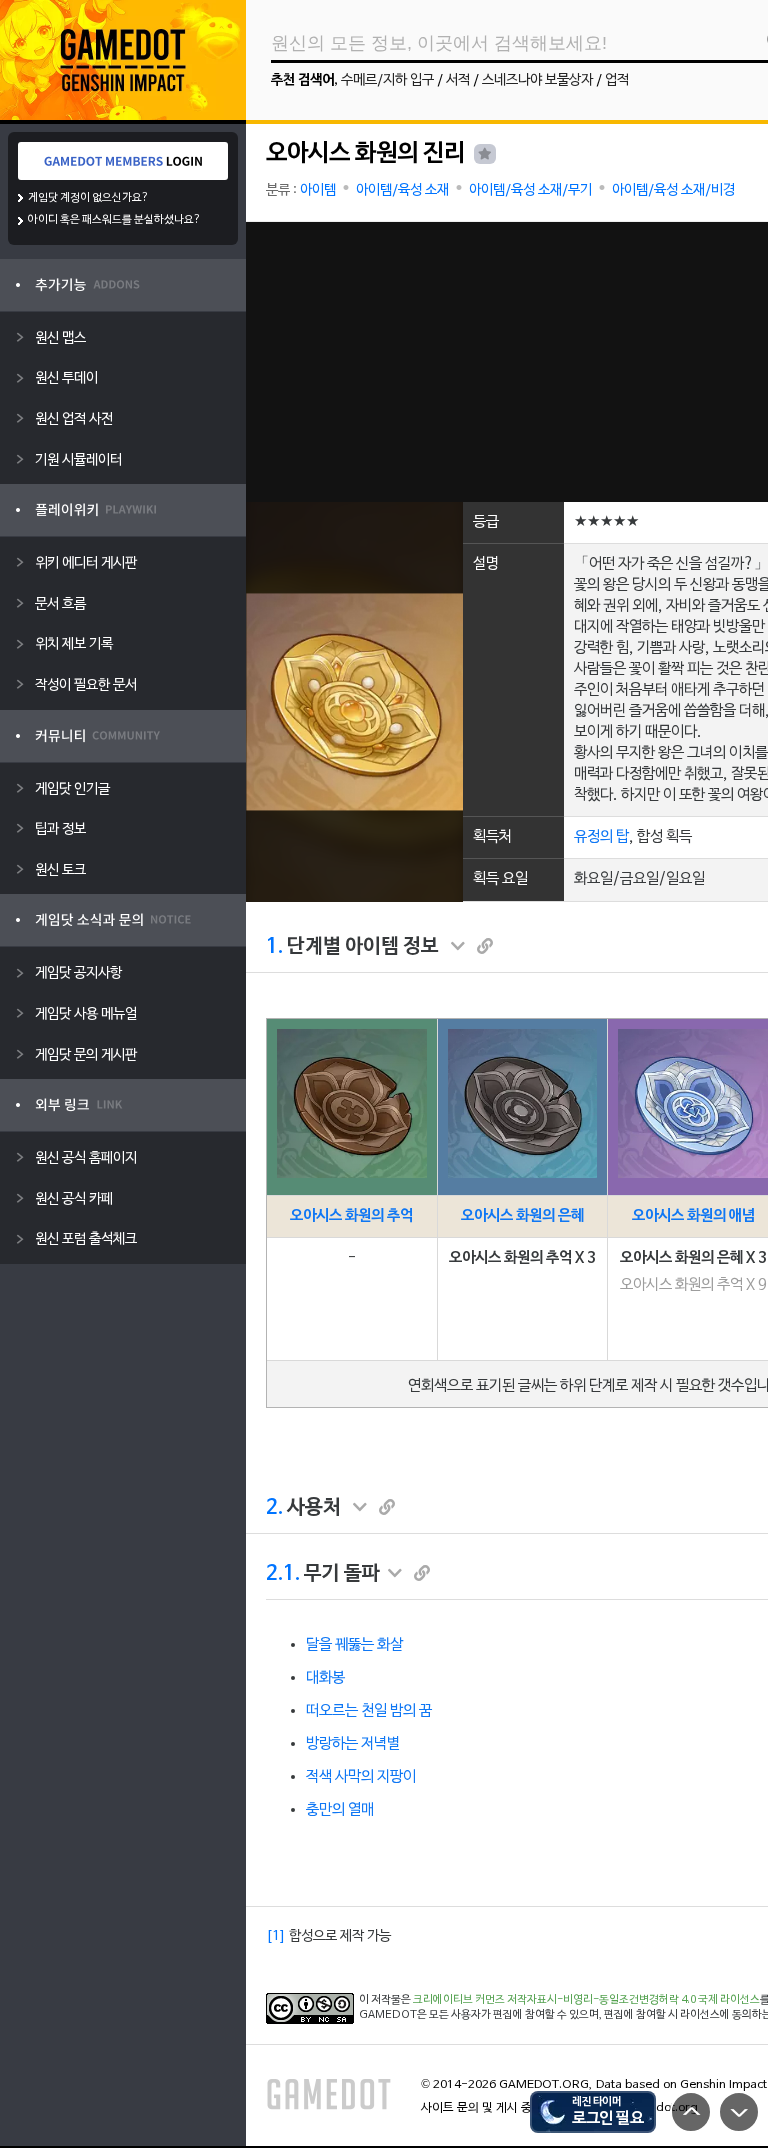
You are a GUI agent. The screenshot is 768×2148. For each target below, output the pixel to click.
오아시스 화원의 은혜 (522, 1216)
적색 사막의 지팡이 (361, 1777)
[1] (276, 1936)
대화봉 (325, 1678)
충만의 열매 (340, 1810)
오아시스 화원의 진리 (365, 154)
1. (274, 947)
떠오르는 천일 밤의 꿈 (369, 1711)
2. (274, 1508)
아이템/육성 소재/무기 (530, 190)
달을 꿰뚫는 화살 (354, 1645)
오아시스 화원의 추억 (351, 1216)
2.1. (283, 1574)
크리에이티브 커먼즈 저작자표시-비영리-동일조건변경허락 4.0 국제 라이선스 (586, 2000)
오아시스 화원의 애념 (693, 1216)
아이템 (318, 190)
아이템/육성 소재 (402, 190)
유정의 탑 (601, 837)
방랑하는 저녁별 (353, 1744)
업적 (617, 80)
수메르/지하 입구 (387, 80)
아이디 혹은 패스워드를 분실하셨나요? (114, 220)
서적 (458, 80)
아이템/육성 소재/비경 (673, 190)
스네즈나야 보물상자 (537, 80)
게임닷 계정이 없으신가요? (88, 198)
